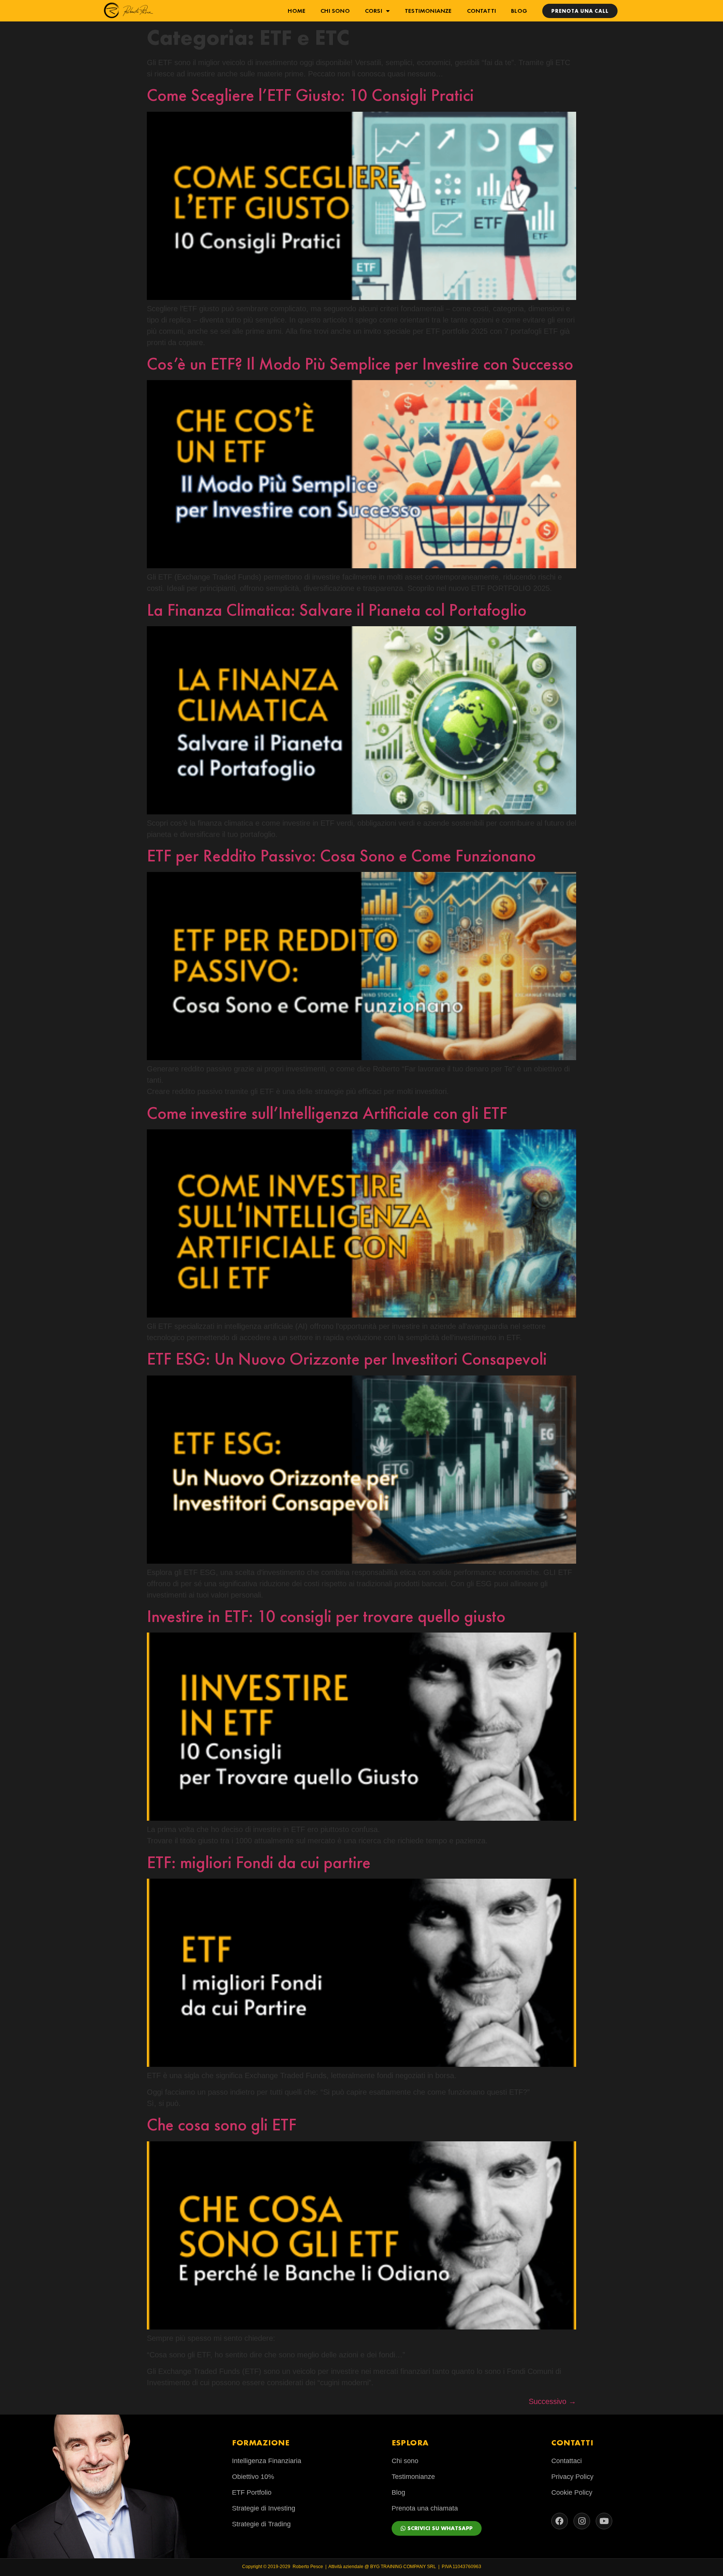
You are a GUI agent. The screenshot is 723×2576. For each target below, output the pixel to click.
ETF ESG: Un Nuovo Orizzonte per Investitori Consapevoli (347, 1359)
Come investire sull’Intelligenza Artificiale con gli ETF (327, 1113)
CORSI (374, 11)
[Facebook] (560, 2521)
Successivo (552, 2401)
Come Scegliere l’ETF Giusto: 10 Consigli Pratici (310, 95)
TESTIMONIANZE (428, 11)
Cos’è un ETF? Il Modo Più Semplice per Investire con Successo (360, 364)
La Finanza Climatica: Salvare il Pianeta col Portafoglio (337, 610)
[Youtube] (604, 2521)
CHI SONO (335, 11)
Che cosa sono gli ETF (222, 2125)
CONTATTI (482, 11)
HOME (297, 11)
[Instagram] (582, 2521)
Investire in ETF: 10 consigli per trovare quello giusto (326, 1616)
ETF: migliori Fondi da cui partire (259, 1862)
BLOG (519, 11)
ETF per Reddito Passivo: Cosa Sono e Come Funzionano (341, 856)
